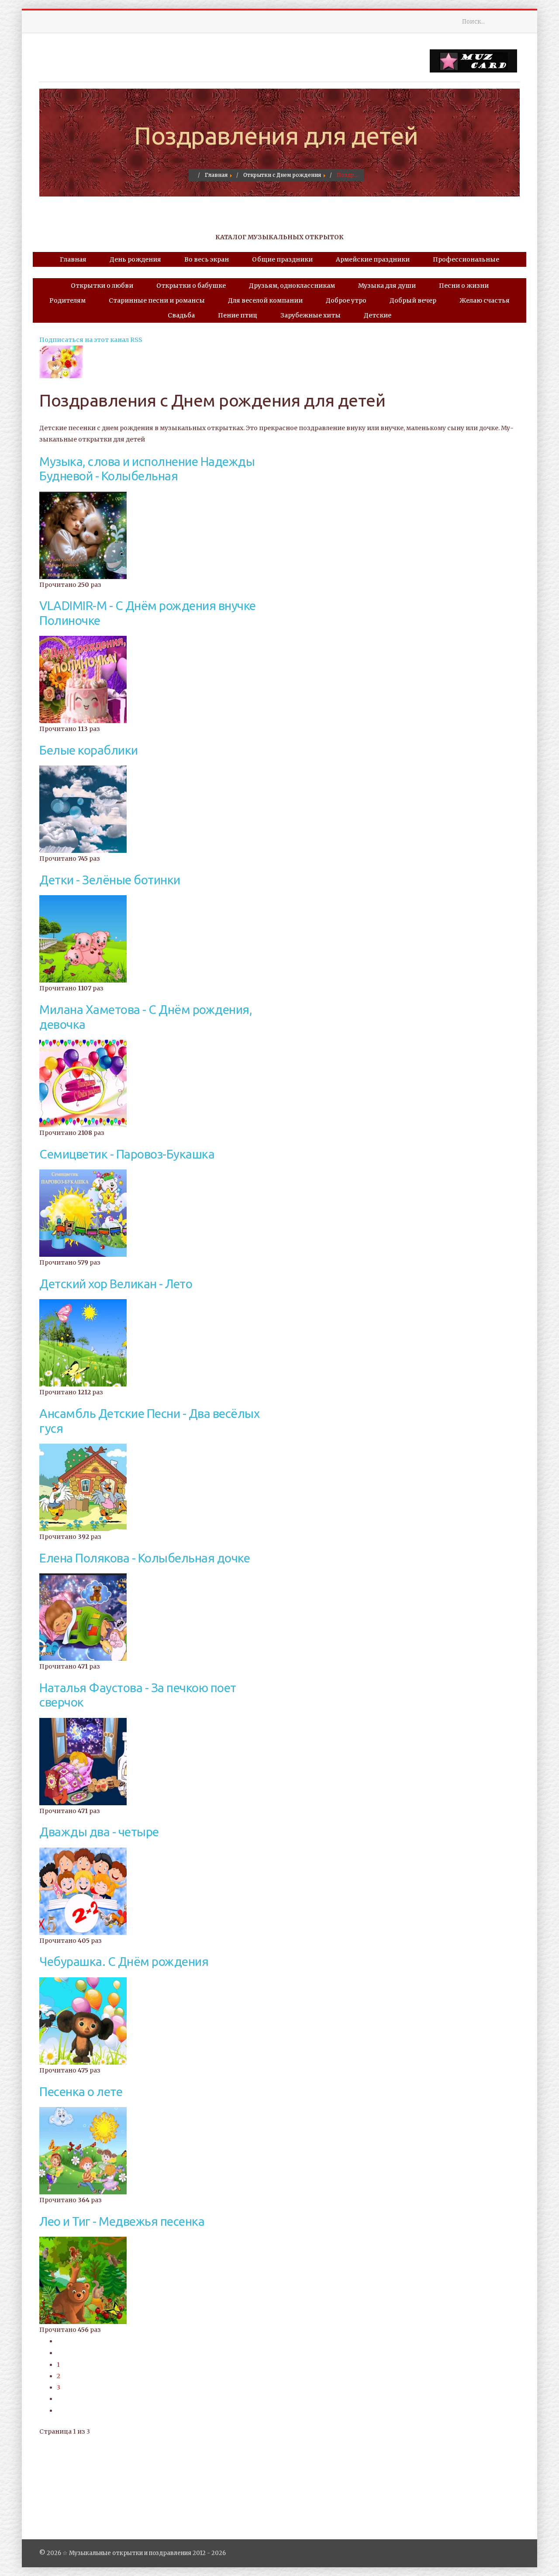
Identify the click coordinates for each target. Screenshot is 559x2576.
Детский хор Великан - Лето (116, 1284)
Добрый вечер (413, 300)
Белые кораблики (89, 750)
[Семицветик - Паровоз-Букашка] (83, 1213)
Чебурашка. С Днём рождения (124, 1961)
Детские (378, 315)
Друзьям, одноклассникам (292, 286)
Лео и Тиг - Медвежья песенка (122, 2221)
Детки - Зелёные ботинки (110, 880)
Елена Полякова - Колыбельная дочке (145, 1558)
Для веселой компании (265, 300)
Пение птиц (238, 315)
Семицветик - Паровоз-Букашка (127, 1154)
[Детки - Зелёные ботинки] (83, 938)
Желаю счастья (485, 300)
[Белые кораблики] (83, 809)
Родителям (67, 300)
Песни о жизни (464, 286)
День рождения (135, 259)
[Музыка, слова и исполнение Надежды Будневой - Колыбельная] (83, 535)
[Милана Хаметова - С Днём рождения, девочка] (83, 1083)
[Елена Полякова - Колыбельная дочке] (83, 1617)
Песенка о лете (81, 2091)
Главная (73, 259)
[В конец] (59, 2410)
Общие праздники (282, 259)
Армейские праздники (373, 259)
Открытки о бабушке (191, 286)
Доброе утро (346, 300)
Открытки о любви (102, 286)
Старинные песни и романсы (157, 300)
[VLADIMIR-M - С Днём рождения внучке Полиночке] (83, 679)
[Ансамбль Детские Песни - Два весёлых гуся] (83, 1487)
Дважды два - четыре (99, 1832)
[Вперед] (59, 2399)
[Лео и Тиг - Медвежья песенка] (83, 2280)
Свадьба (181, 315)
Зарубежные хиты (311, 315)
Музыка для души (387, 286)
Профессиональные (466, 259)
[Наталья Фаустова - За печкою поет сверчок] (83, 1761)
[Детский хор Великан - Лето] (83, 1342)
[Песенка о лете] (83, 2150)
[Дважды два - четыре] (83, 1891)
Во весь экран (207, 259)
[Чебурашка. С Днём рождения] (83, 2021)
